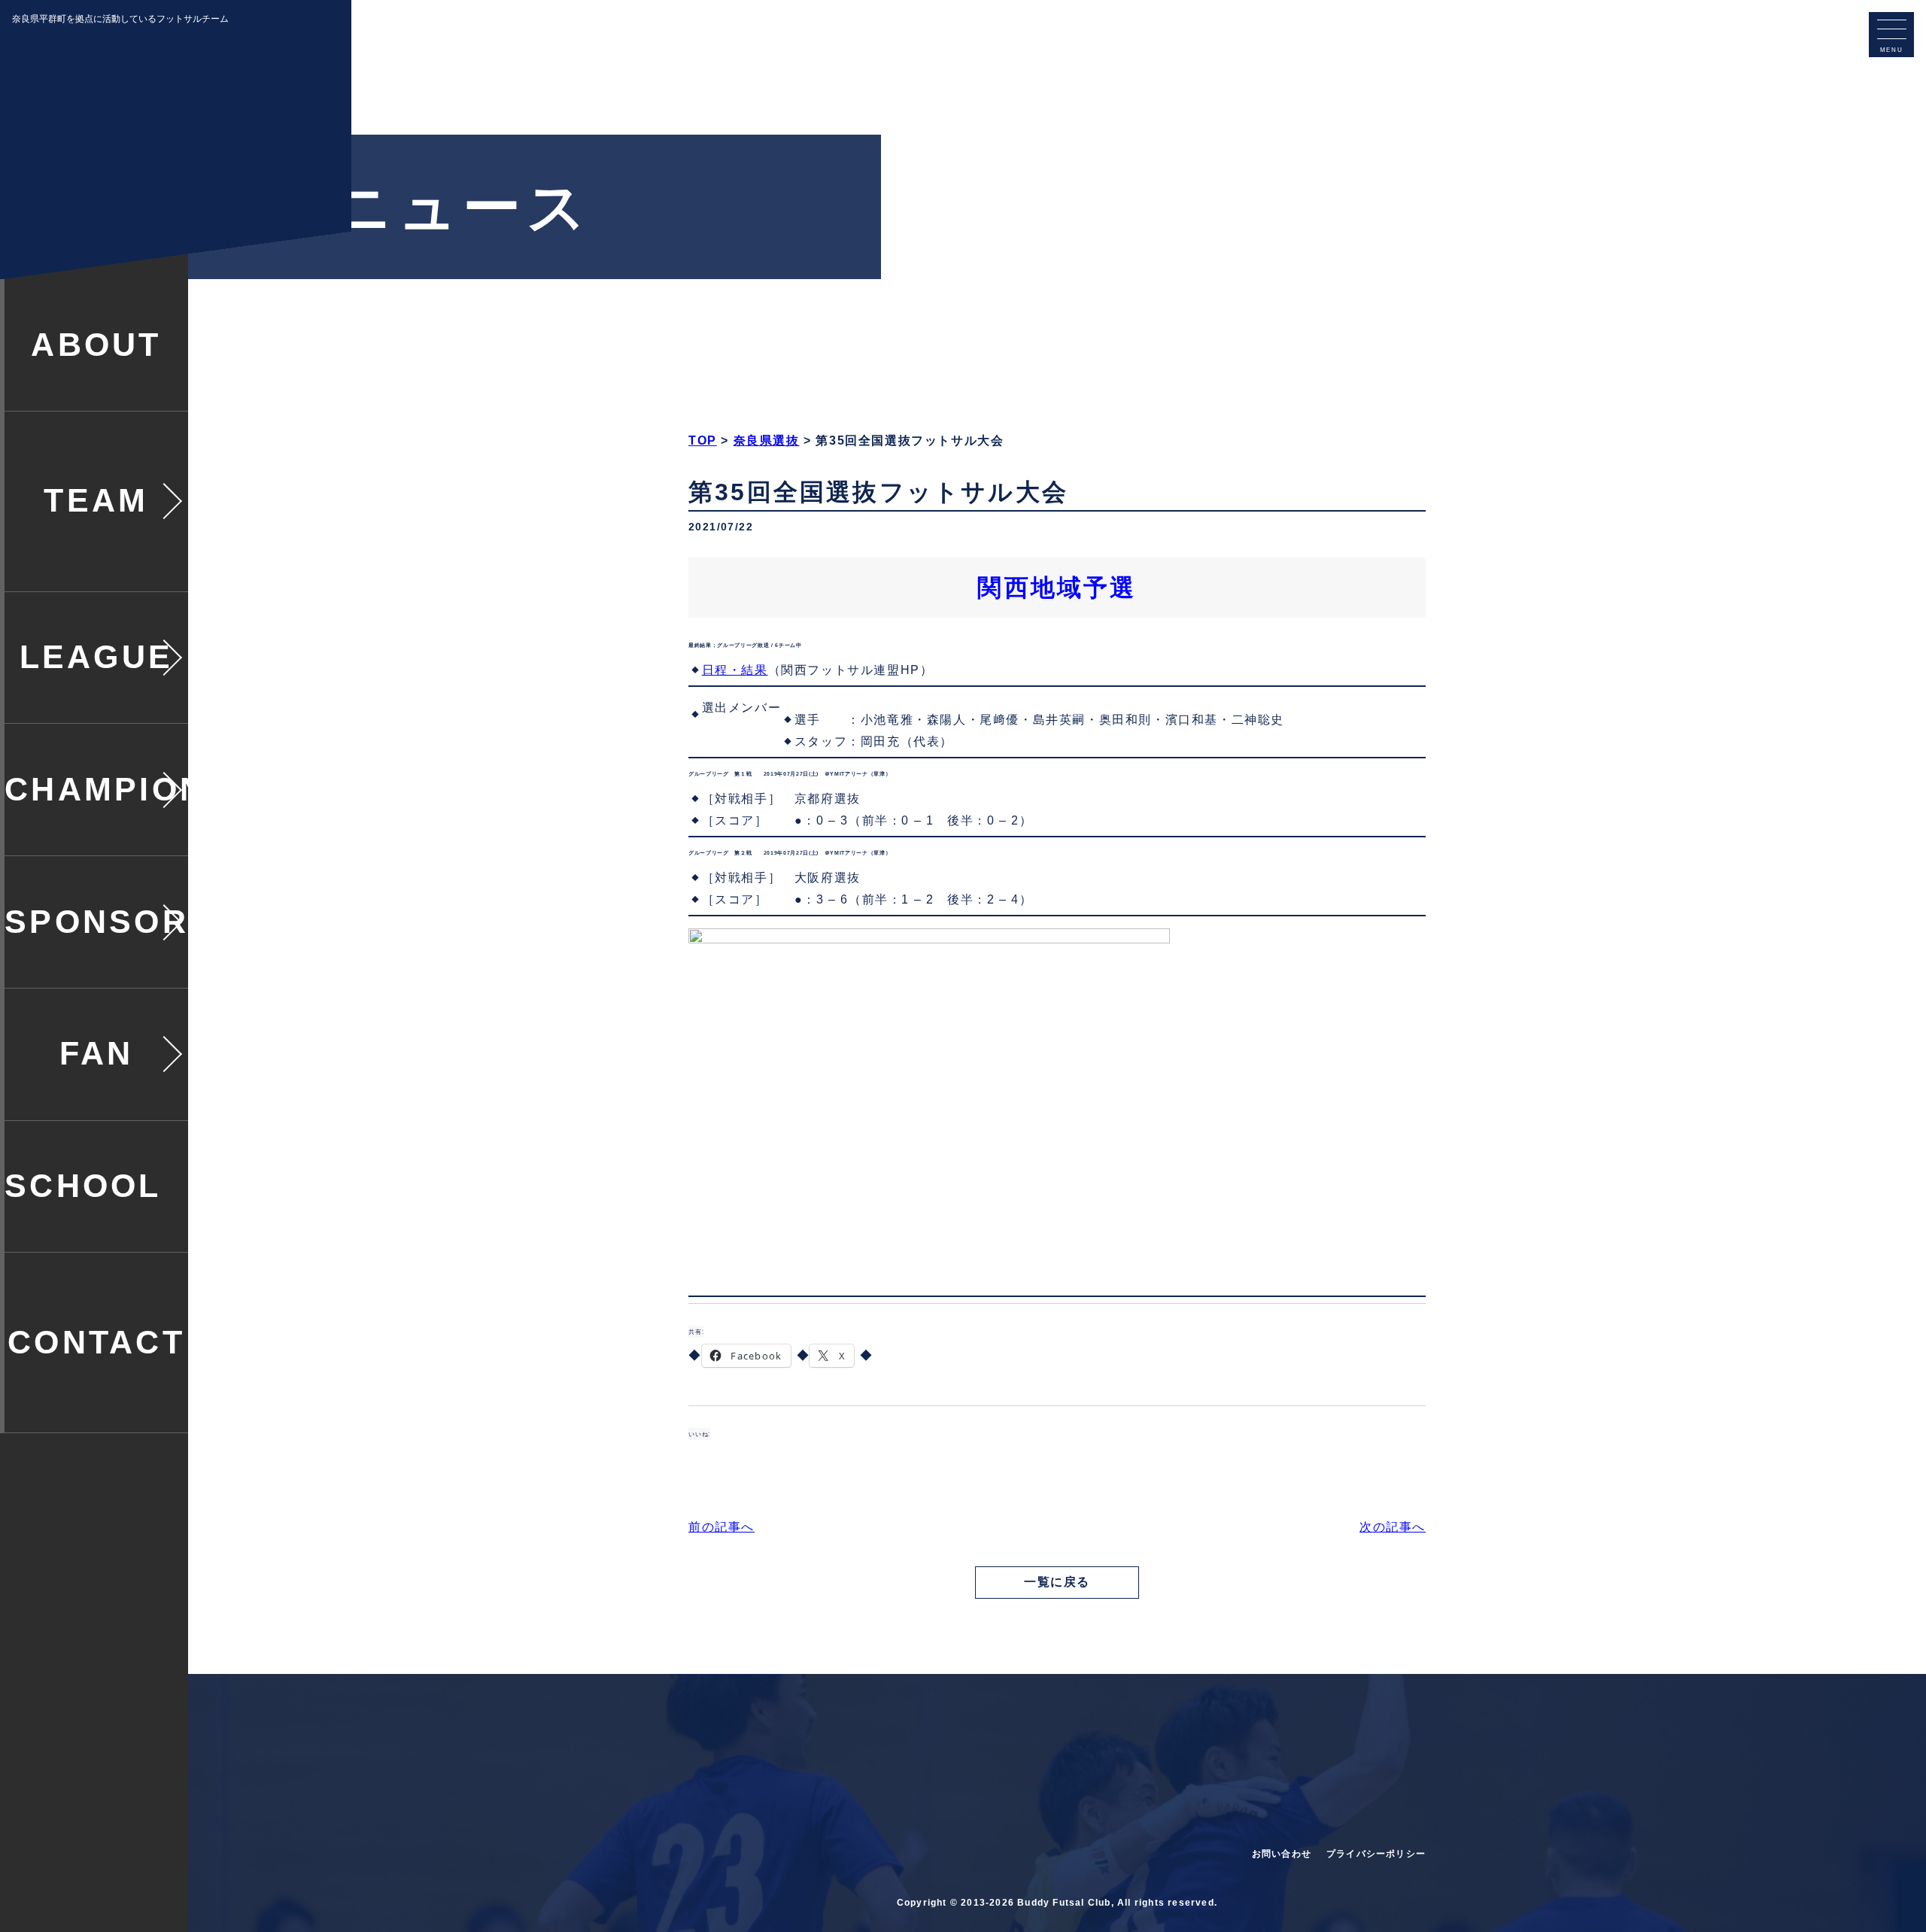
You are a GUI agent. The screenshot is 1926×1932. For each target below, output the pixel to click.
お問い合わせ (1282, 1854)
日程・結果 (735, 670)
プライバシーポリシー (1376, 1854)
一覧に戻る (1057, 1582)
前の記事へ (721, 1527)
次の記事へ (1393, 1527)
